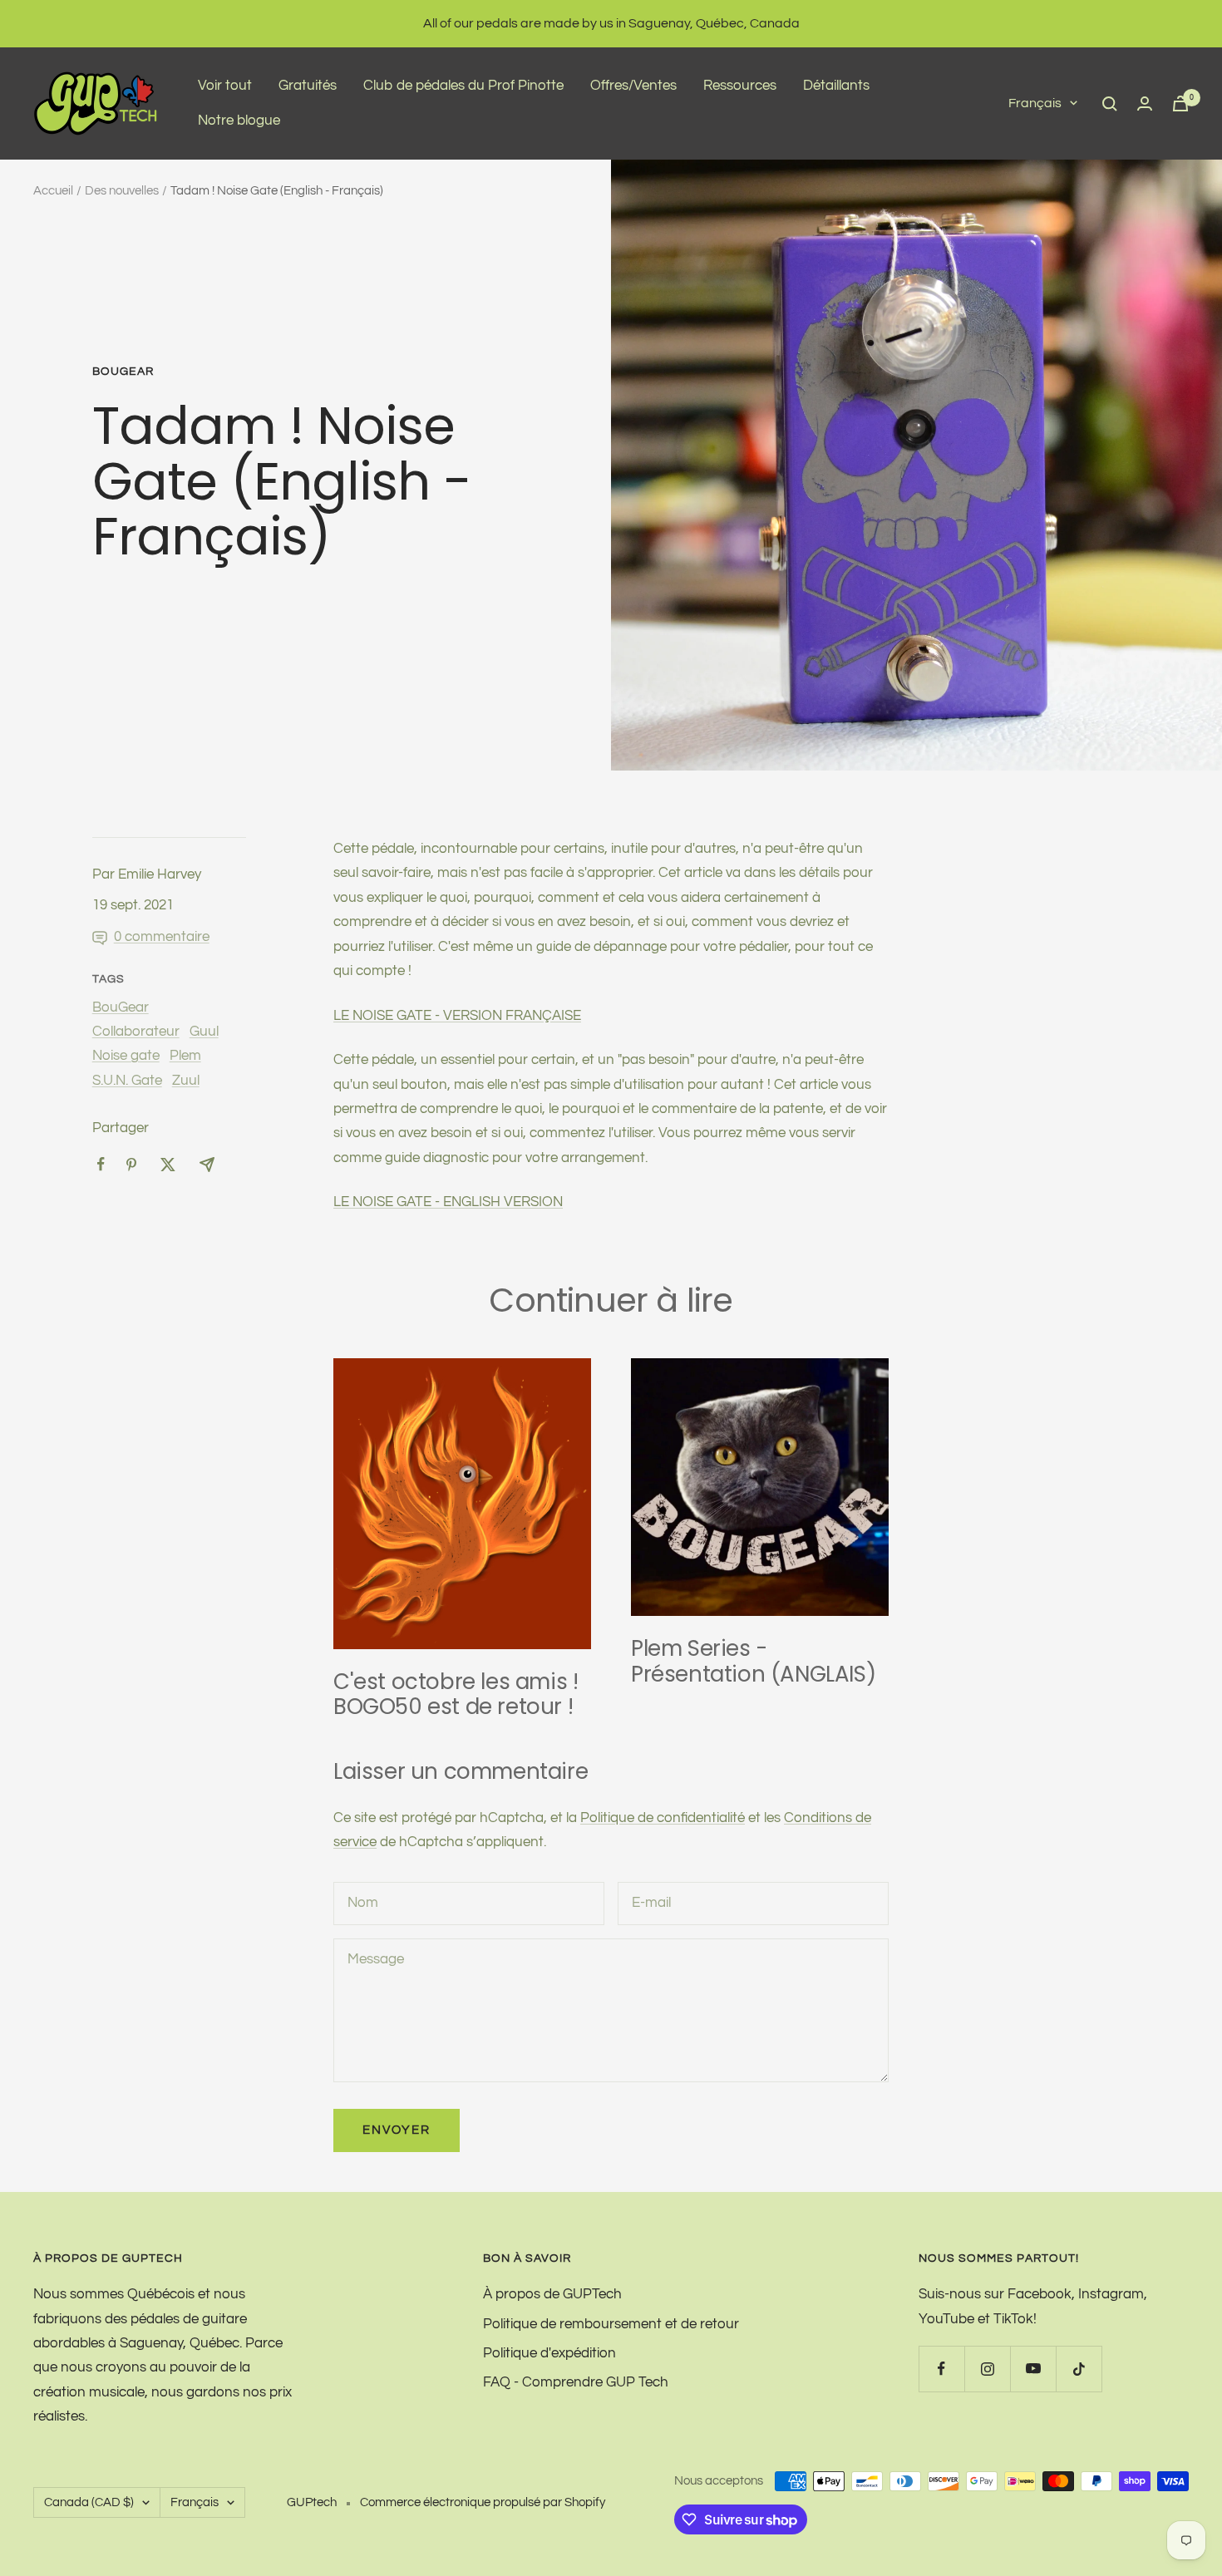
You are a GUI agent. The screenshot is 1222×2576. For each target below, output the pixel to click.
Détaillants (836, 86)
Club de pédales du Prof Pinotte (463, 86)
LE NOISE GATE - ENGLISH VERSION (448, 1202)
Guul (204, 1032)
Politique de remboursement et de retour (611, 2324)
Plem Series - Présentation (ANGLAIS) (753, 1661)
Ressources (740, 86)
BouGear (123, 372)
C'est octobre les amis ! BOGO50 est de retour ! (456, 1694)
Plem (185, 1056)
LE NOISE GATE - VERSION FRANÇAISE (457, 1016)
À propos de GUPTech (552, 2294)
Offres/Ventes (633, 86)
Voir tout (225, 86)
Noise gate (126, 1056)
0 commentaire (162, 937)
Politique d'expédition (549, 2353)
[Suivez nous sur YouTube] (1033, 2369)
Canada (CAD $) (89, 2502)
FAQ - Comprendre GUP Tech (576, 2382)
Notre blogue (239, 121)
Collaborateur (136, 1032)
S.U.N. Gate (127, 1081)
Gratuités (308, 86)
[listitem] (101, 1164)
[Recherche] (1110, 104)
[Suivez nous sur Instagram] (987, 2369)
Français (1035, 103)
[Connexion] (1145, 103)
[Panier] (1180, 103)
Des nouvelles (122, 191)
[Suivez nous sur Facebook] (941, 2369)
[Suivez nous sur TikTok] (1079, 2369)
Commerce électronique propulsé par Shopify (483, 2502)
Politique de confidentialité (663, 1818)
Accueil (53, 191)
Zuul (186, 1081)
